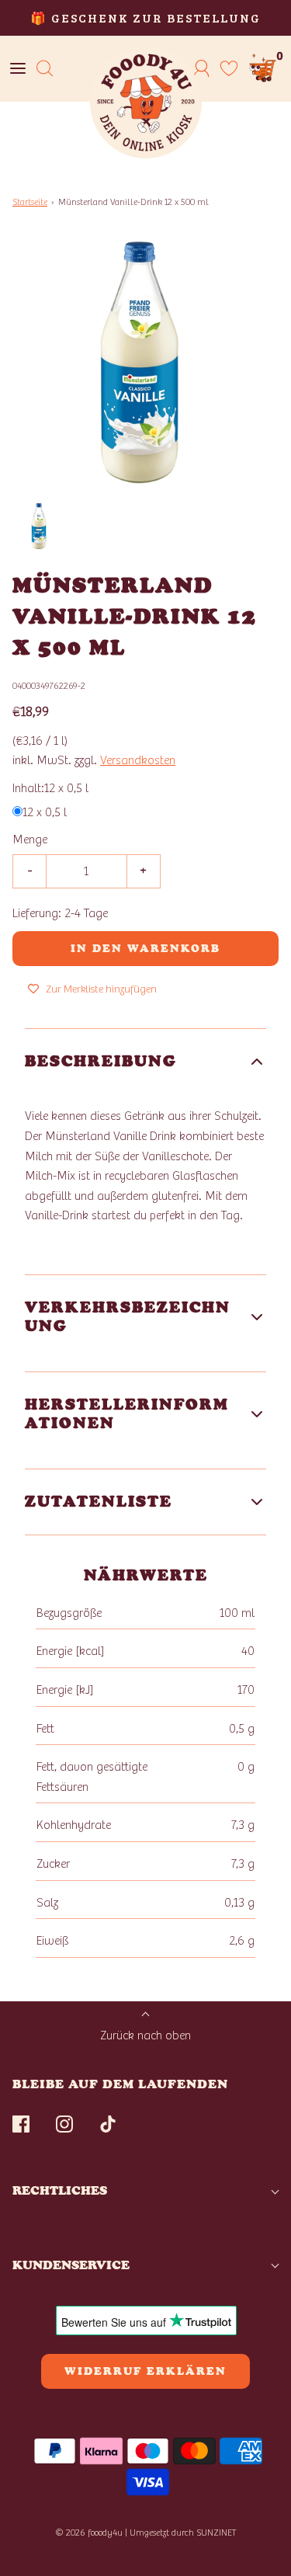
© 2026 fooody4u (89, 2533)
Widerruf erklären (145, 2371)
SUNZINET (217, 2533)
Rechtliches (60, 2190)
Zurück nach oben (145, 2035)
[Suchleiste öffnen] (45, 69)
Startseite (30, 202)
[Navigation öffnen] (17, 69)
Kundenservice (71, 2265)
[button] (40, 527)
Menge (30, 840)
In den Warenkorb (145, 949)
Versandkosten (138, 760)
